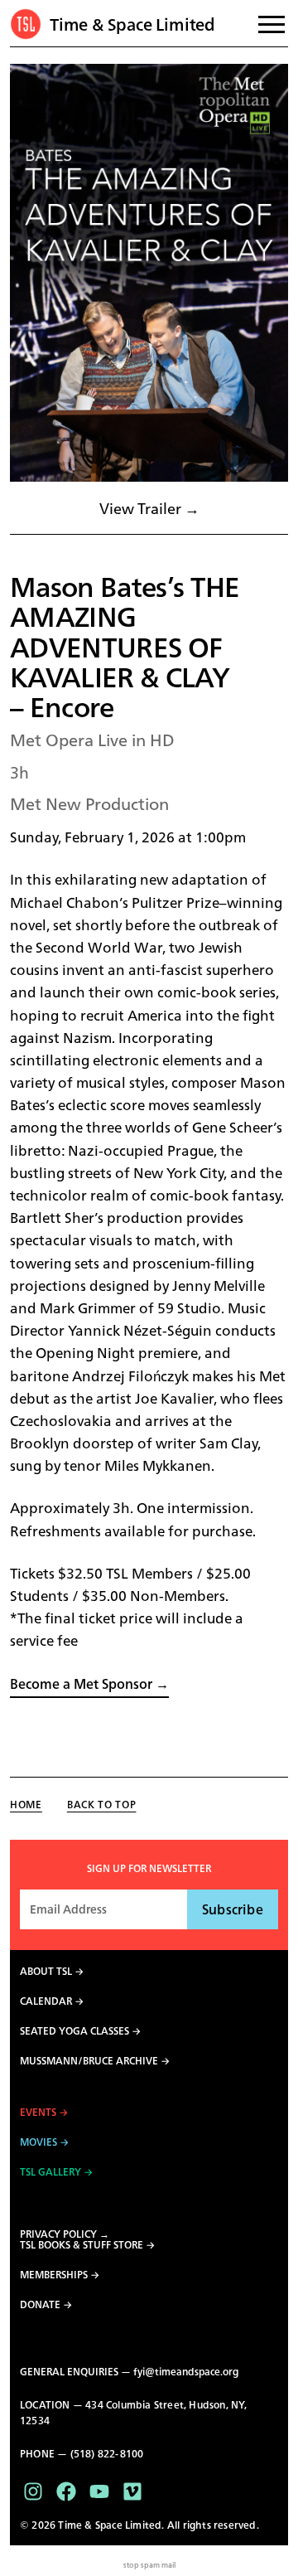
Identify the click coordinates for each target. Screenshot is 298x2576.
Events (38, 2113)
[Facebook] (66, 2491)
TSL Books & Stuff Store (82, 2245)
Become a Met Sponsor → (89, 1684)
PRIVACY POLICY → (65, 2234)
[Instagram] (33, 2491)
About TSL (46, 1972)
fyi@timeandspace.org (186, 2372)
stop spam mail (149, 2565)
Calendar (46, 2001)
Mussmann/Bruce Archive (89, 2061)
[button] (149, 273)
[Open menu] (272, 24)
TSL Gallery (50, 2172)
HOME (26, 1805)
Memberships (54, 2275)
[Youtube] (99, 2491)
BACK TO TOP (102, 1805)
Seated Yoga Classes (74, 2031)
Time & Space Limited (132, 24)
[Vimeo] (132, 2491)
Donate (40, 2305)
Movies (38, 2142)
